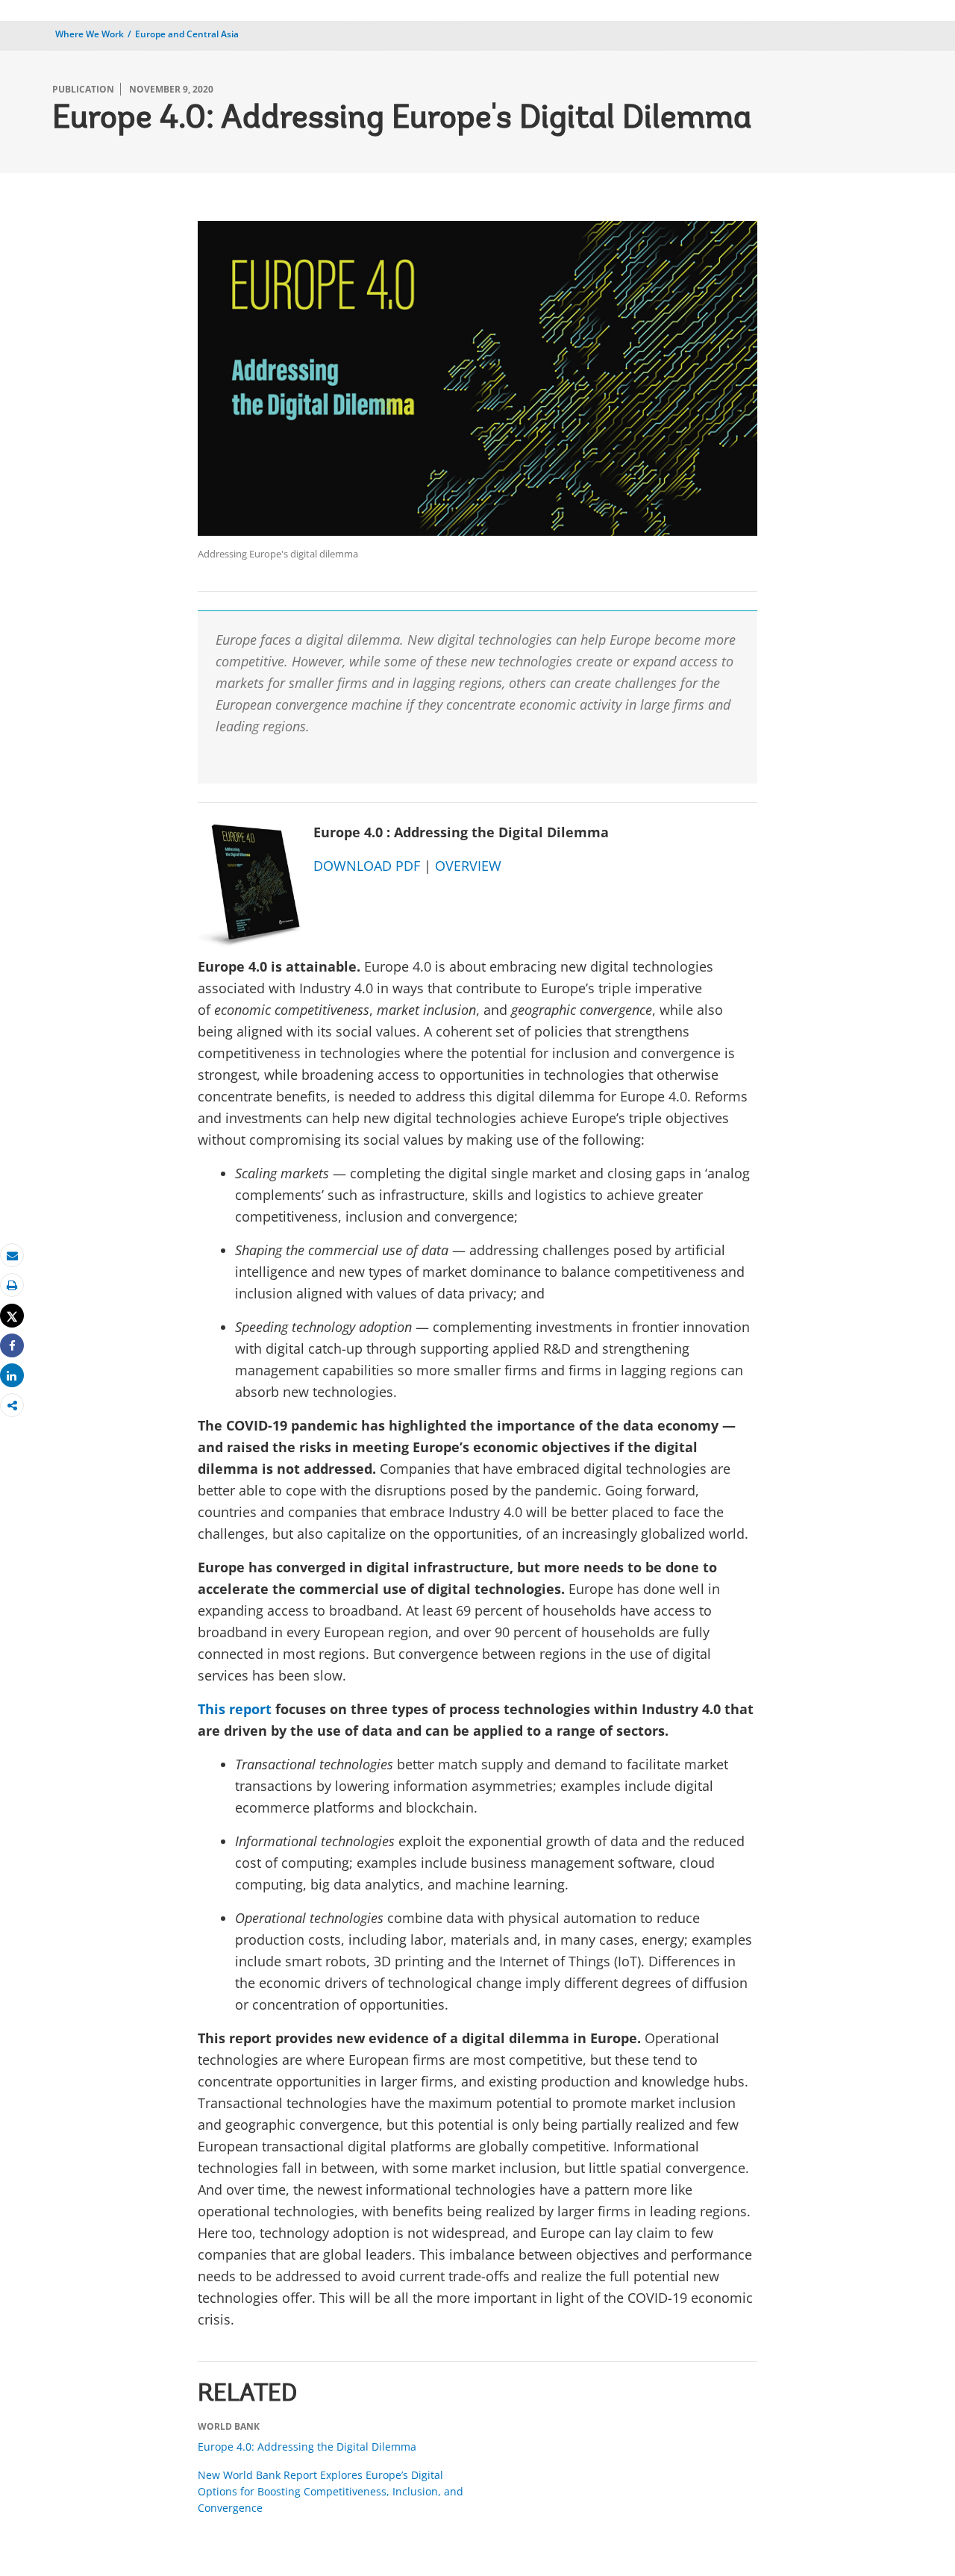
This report (235, 1709)
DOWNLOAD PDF (367, 866)
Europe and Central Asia (187, 34)
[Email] (12, 1256)
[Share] (12, 1346)
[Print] (12, 1285)
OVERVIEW (468, 866)
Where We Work (90, 34)
